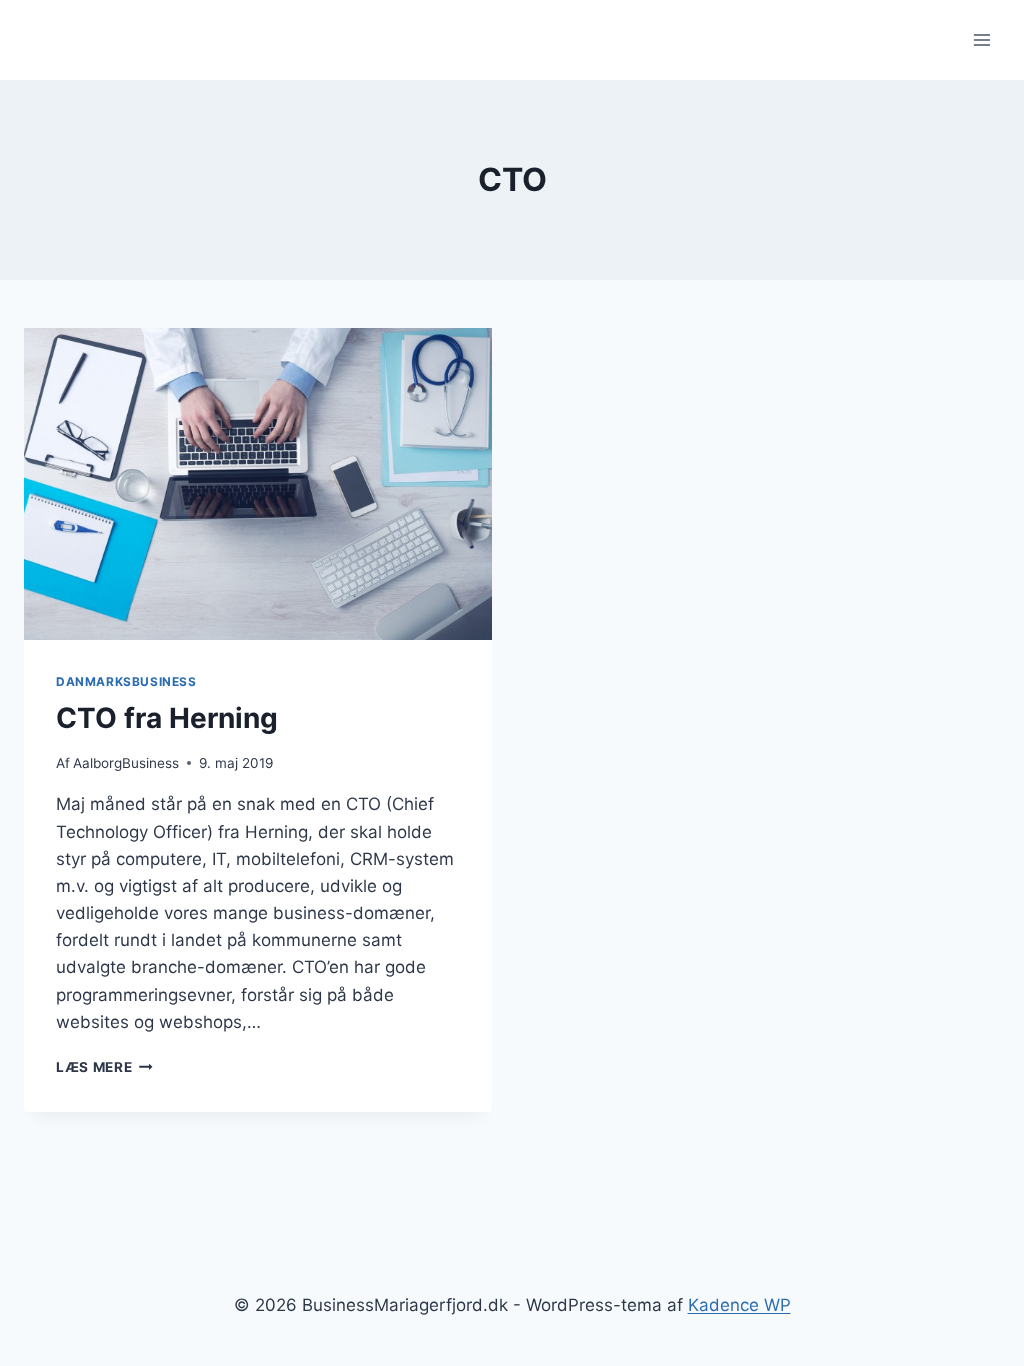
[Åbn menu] (981, 39)
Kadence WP (739, 1305)
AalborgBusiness (126, 763)
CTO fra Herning (167, 718)
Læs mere (104, 1067)
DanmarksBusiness (126, 681)
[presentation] (258, 484)
